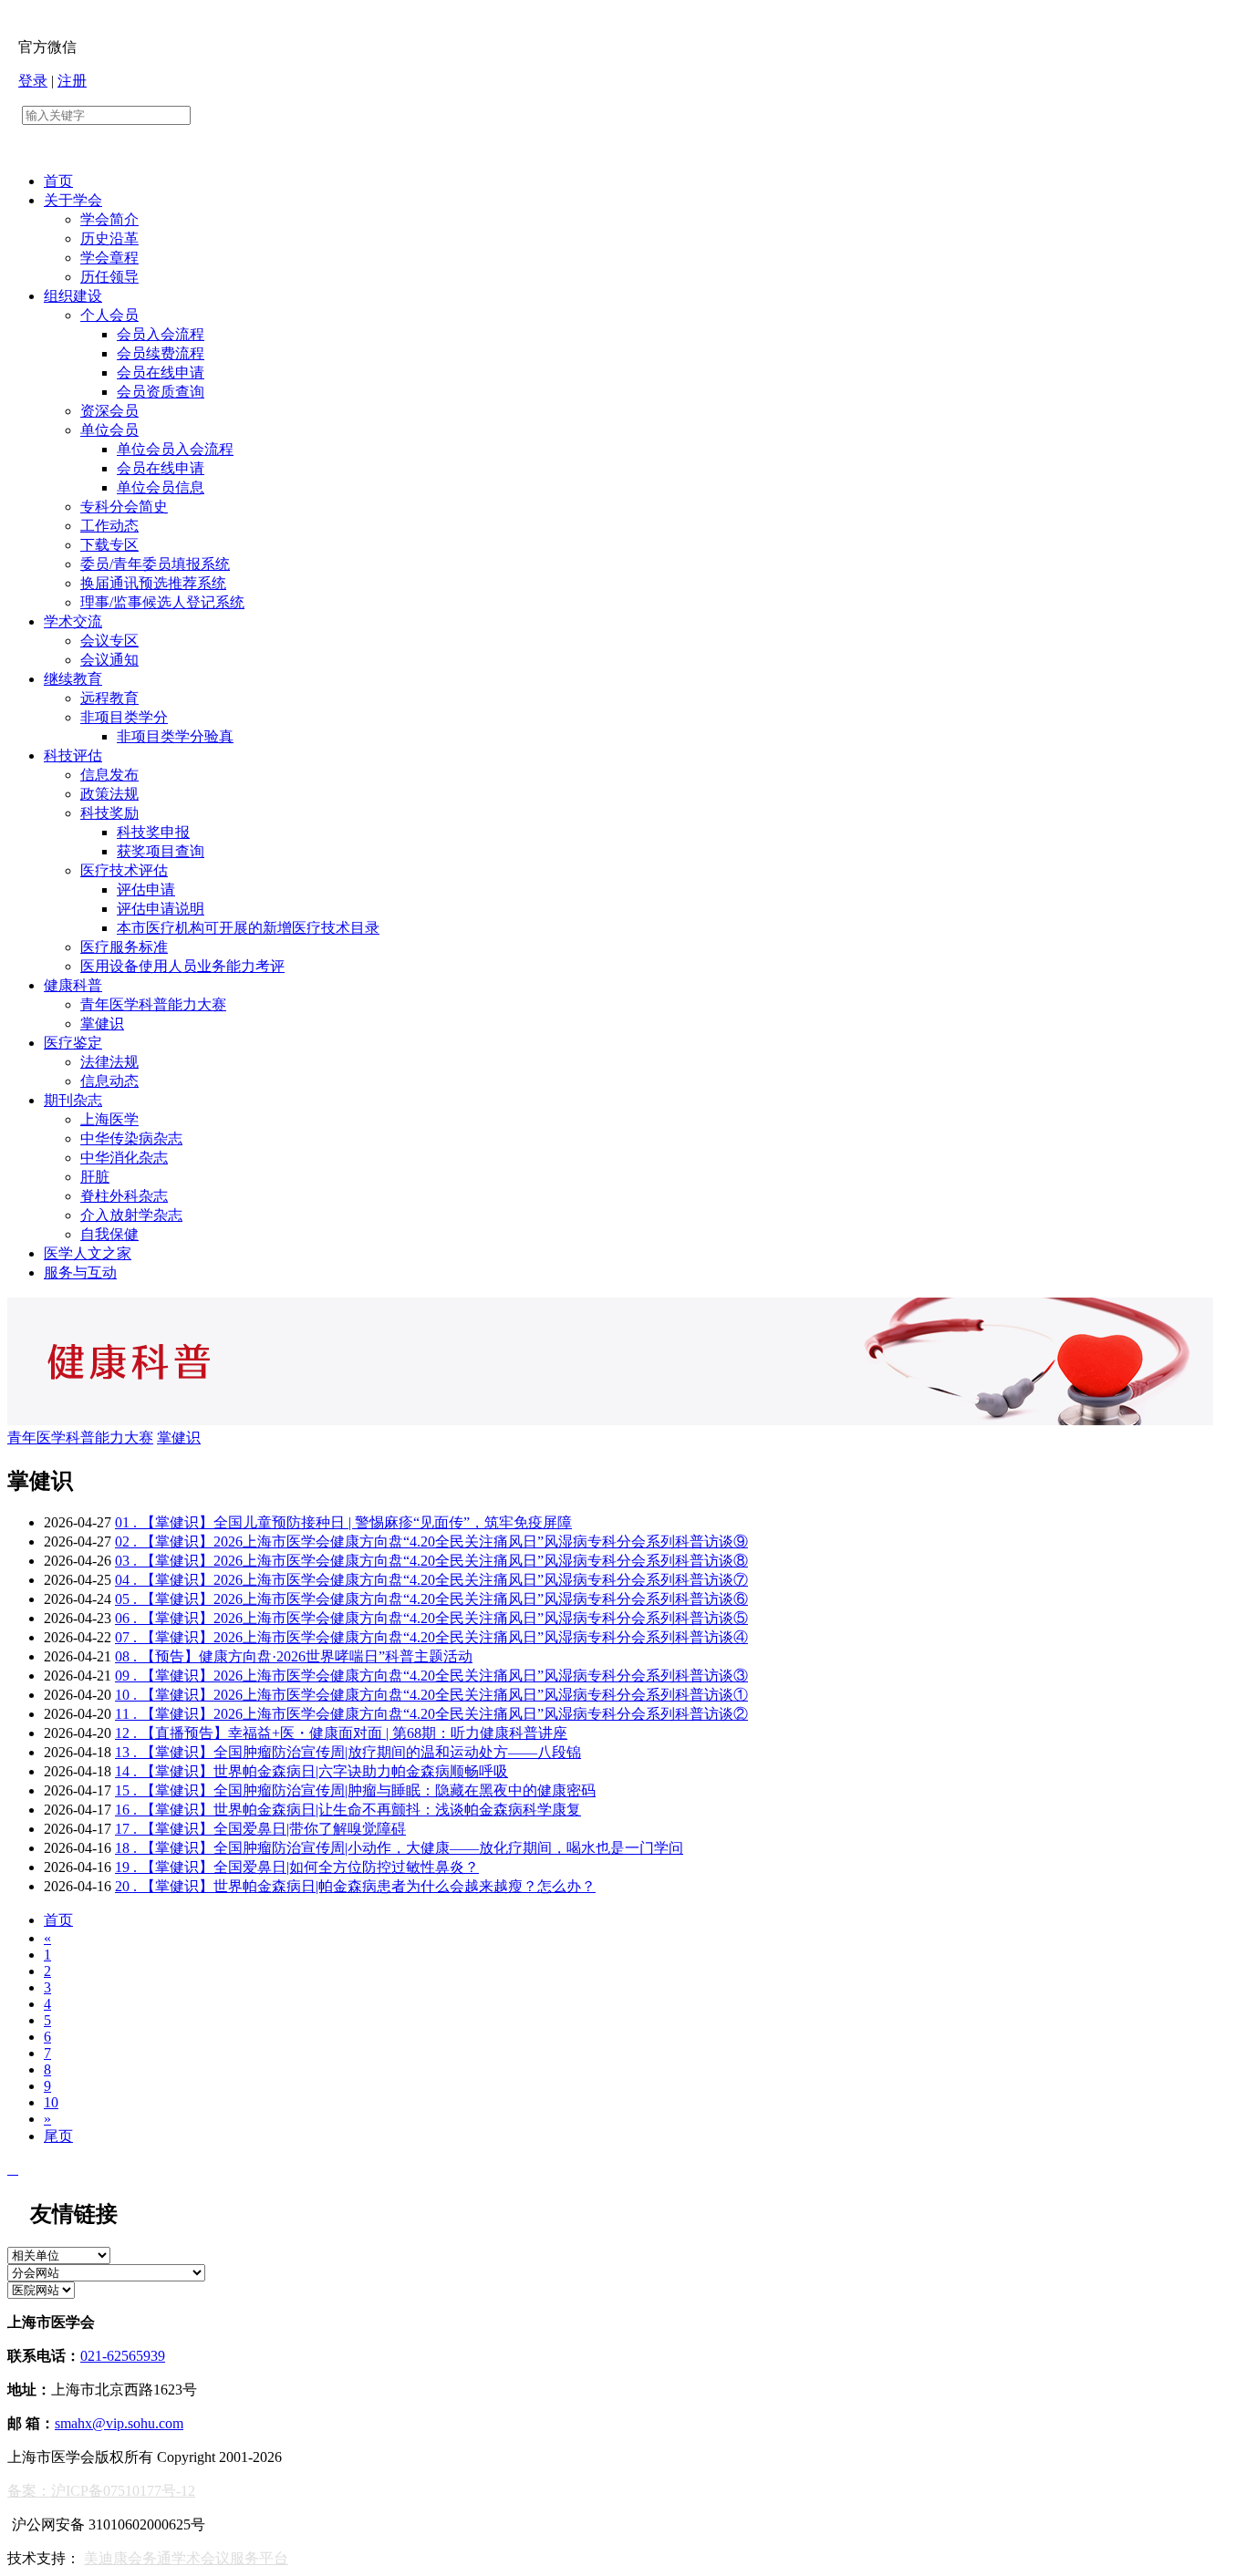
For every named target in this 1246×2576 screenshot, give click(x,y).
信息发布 (109, 775)
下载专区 (109, 545)
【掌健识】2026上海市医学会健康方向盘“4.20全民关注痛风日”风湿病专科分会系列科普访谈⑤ (431, 1618)
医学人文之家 (88, 1253)
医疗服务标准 (124, 947)
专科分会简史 (124, 507)
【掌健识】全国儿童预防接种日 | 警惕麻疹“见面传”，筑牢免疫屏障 (343, 1522)
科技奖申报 (153, 832)
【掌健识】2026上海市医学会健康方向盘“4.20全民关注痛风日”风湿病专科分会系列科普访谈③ (431, 1676)
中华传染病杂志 (131, 1138)
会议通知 (109, 660)
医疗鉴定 (73, 1043)
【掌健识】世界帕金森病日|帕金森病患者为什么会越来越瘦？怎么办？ (355, 1886)
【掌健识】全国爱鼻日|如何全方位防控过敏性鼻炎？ (297, 1867)
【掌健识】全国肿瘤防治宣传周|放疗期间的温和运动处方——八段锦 (348, 1752)
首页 (58, 181)
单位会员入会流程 (175, 449)
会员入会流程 (161, 334)
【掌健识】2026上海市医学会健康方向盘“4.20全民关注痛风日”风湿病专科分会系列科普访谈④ (431, 1637)
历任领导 (109, 277)
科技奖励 (109, 813)
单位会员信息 (161, 487)
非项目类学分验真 (175, 736)
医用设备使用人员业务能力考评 (182, 966)
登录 (33, 81)
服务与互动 (80, 1272)
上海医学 (109, 1119)
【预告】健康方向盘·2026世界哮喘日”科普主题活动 (294, 1656)
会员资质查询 (161, 392)
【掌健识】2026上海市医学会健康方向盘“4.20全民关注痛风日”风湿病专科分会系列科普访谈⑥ (431, 1599)
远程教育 (109, 698)
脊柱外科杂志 (124, 1196)
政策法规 (109, 794)
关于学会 (73, 200)
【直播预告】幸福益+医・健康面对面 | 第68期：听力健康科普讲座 (341, 1733)
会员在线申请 (161, 372)
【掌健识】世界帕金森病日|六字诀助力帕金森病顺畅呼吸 (311, 1771)
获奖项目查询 (161, 851)
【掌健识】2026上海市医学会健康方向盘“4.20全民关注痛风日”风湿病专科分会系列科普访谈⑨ (431, 1541)
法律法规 (109, 1062)
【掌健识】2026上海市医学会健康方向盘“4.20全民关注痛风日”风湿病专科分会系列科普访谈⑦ (431, 1580)
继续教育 (73, 679)
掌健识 (102, 1024)
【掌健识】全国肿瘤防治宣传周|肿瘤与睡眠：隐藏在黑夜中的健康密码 (355, 1790)
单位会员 (109, 430)
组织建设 (73, 296)
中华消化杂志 (124, 1158)
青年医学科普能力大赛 (153, 1004)
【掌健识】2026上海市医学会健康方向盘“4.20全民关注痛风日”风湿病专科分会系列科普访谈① (431, 1695)
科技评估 (73, 755)
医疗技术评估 (124, 870)
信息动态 (109, 1081)
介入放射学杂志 (131, 1215)
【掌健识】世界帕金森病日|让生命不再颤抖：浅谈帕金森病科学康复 (348, 1810)
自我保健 (109, 1234)
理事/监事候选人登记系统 (162, 602)
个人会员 (109, 315)
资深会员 (109, 411)
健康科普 (73, 985)
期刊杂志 (73, 1100)
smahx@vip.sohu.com (119, 2423)
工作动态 (109, 526)
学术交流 (73, 621)
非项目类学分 (124, 717)
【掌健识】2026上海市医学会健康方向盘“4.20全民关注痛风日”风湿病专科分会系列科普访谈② (431, 1714)
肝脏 (95, 1177)
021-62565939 (123, 2356)
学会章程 (109, 258)
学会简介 (109, 219)
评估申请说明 (161, 909)
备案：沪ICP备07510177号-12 (101, 2491)
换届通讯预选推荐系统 (153, 583)
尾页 (58, 2136)
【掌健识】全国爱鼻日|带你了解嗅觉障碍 (260, 1829)
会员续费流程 (161, 353)
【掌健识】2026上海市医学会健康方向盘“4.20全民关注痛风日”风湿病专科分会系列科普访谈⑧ (431, 1561)
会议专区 (109, 641)
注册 (72, 81)
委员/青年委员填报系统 (155, 564)
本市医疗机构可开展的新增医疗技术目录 (248, 928)
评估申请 (146, 890)
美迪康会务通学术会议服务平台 (186, 2558)
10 (51, 2102)
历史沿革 (109, 238)
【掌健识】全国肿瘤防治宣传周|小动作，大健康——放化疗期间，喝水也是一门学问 (399, 1848)
